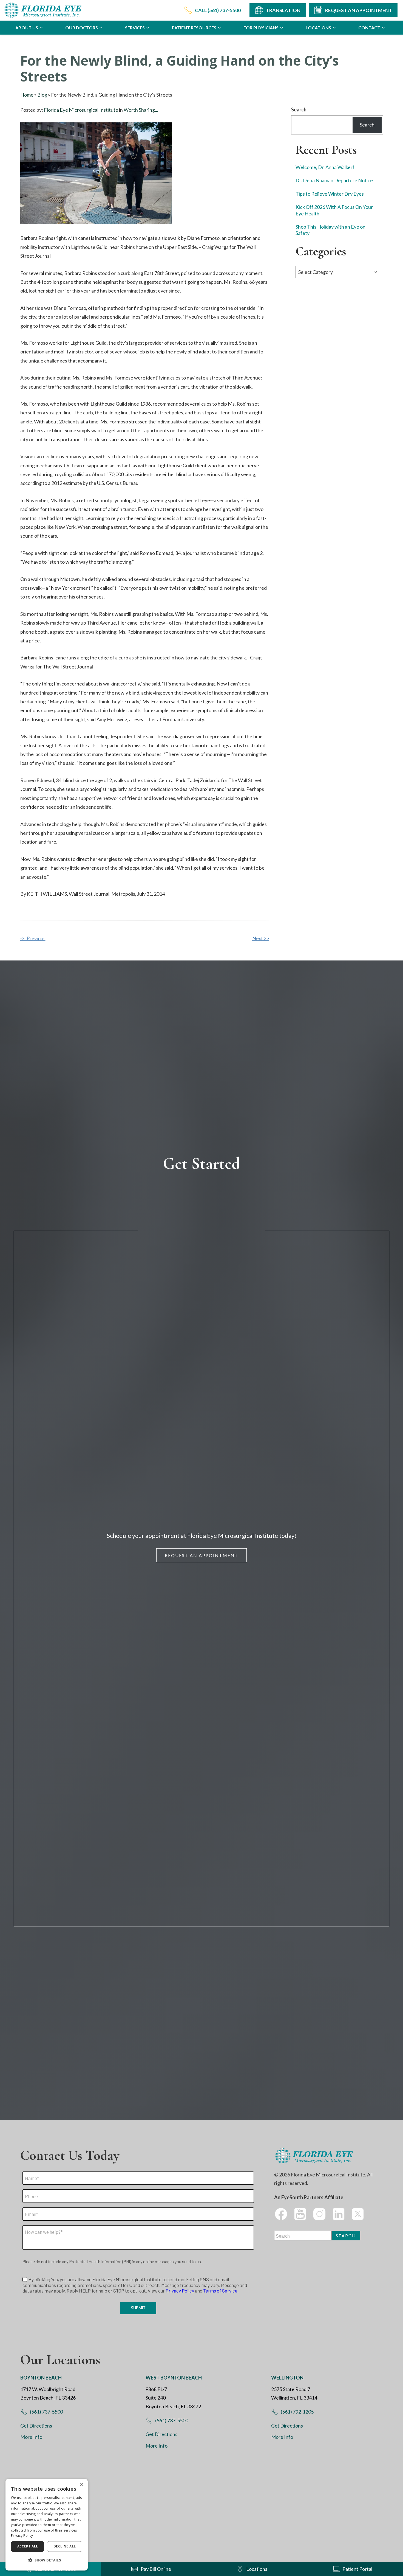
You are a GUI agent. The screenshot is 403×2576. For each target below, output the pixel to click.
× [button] (82, 2485)
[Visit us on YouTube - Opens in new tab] (300, 2214)
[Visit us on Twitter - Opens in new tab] (358, 2214)
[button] (47, 2560)
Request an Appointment (201, 1555)
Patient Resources (194, 28)
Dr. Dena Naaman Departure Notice (334, 181)
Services (135, 28)
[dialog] (47, 2525)
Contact (369, 28)
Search (299, 109)
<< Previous (33, 938)
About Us (27, 28)
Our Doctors (82, 28)
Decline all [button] (65, 2546)
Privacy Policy (22, 2536)
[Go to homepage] (44, 10)
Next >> (261, 938)
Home (27, 95)
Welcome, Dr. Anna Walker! (325, 167)
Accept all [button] (28, 2546)
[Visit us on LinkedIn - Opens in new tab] (339, 2214)
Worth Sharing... (141, 110)
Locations (318, 28)
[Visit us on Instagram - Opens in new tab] (319, 2214)
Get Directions (36, 2426)
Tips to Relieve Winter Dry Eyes (330, 194)
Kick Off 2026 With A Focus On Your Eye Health (334, 210)
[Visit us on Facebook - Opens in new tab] (281, 2214)
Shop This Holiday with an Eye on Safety (330, 230)
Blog (42, 95)
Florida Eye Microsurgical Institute (81, 110)
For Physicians (261, 28)
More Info (31, 2437)
